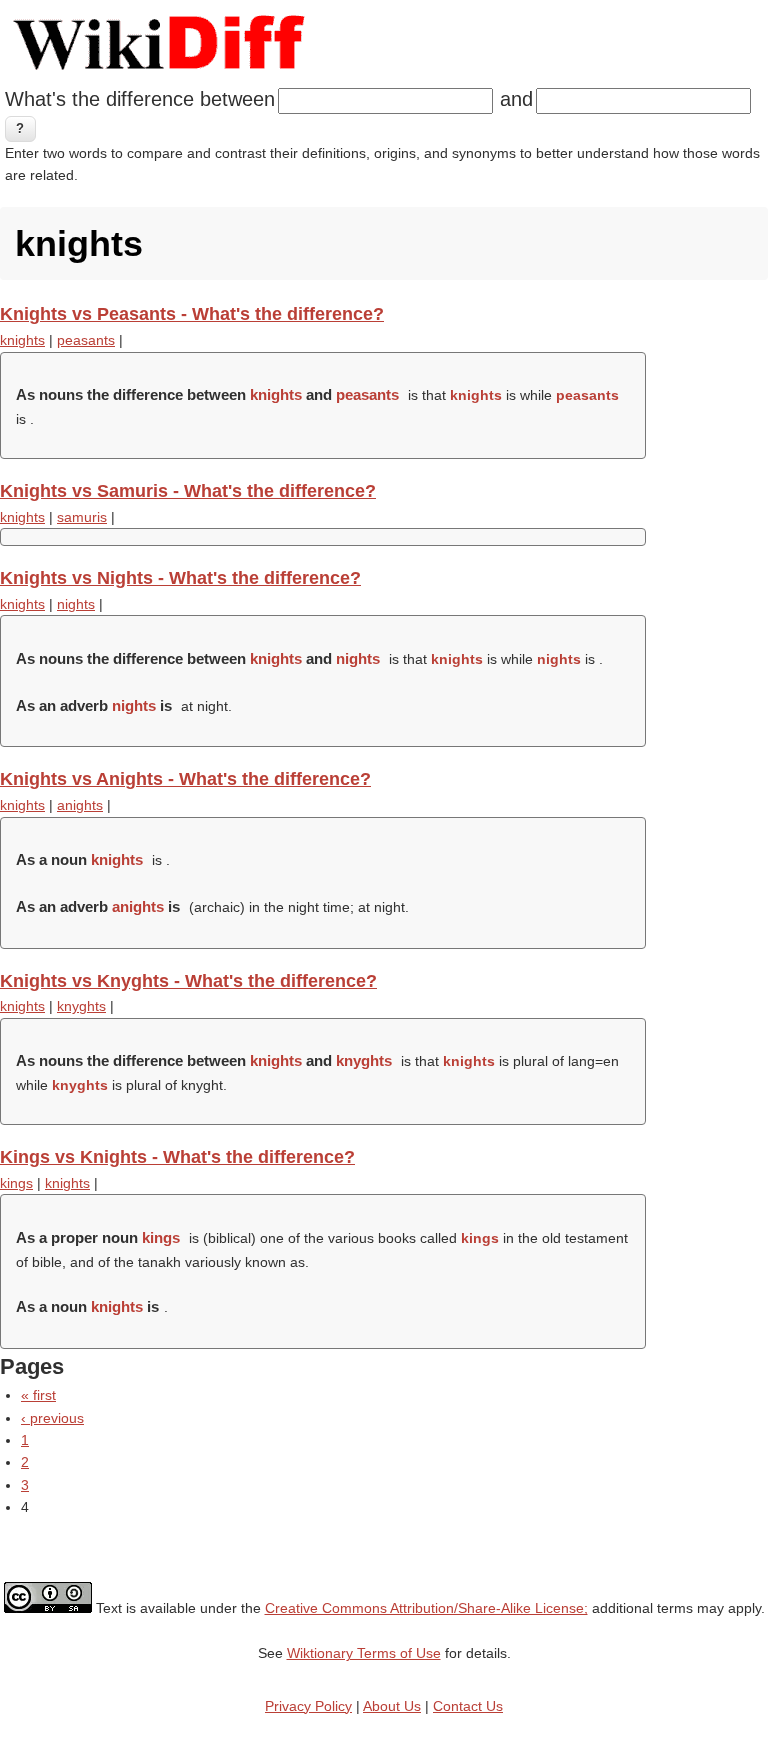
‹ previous (52, 1418)
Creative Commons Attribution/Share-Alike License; (426, 1608)
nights (76, 604)
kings (16, 1183)
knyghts (81, 1006)
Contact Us (468, 1706)
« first (38, 1395)
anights (80, 805)
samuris (82, 517)
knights (22, 340)
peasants (86, 340)
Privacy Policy (308, 1706)
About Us (392, 1706)
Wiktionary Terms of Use (364, 1653)
